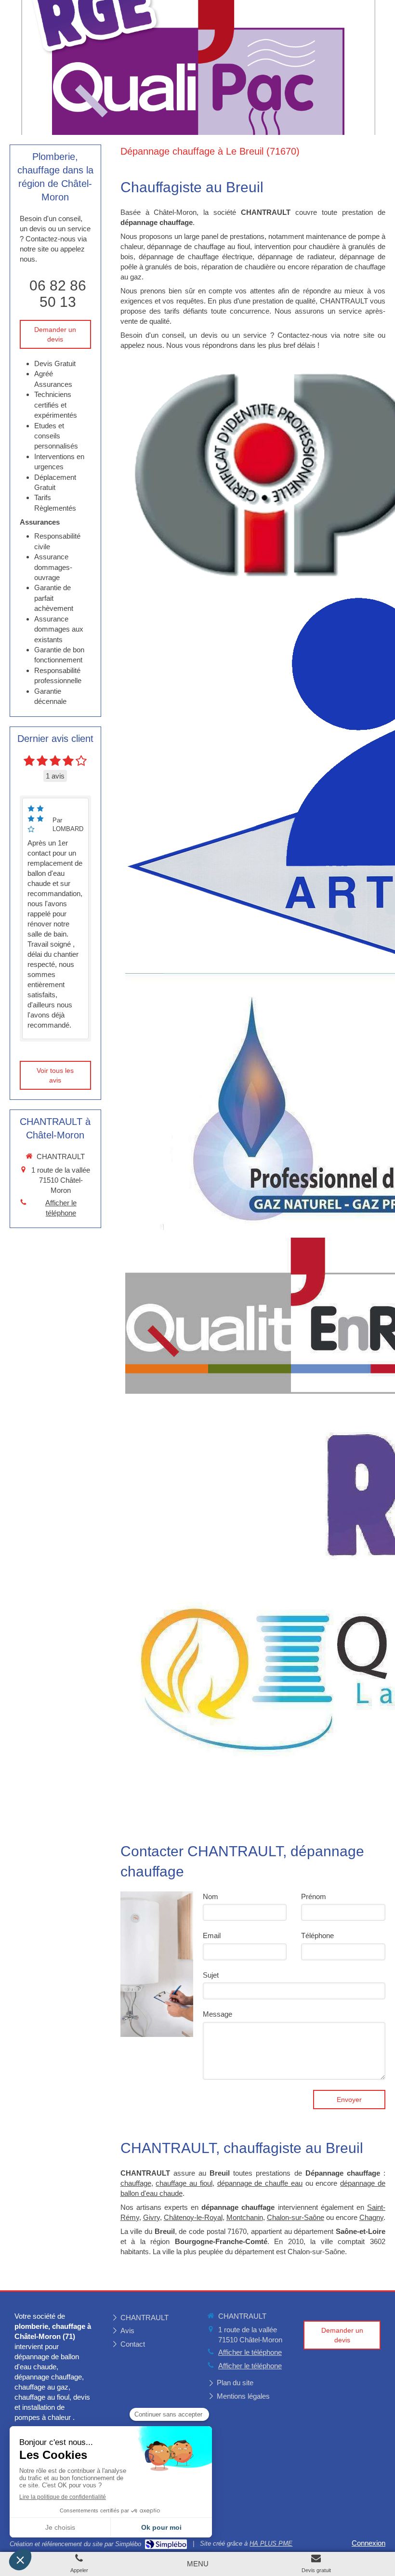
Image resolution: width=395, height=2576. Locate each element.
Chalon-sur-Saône (296, 2217)
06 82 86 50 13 (58, 294)
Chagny (371, 2217)
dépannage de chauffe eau (260, 2183)
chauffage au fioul (184, 2183)
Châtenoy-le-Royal (193, 2217)
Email (212, 1935)
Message (217, 2014)
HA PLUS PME (271, 2543)
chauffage (136, 2183)
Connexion (369, 2543)
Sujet (211, 1975)
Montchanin (245, 2217)
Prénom (314, 1896)
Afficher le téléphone (61, 1208)
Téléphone (317, 1935)
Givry (151, 2217)
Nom (211, 1896)
